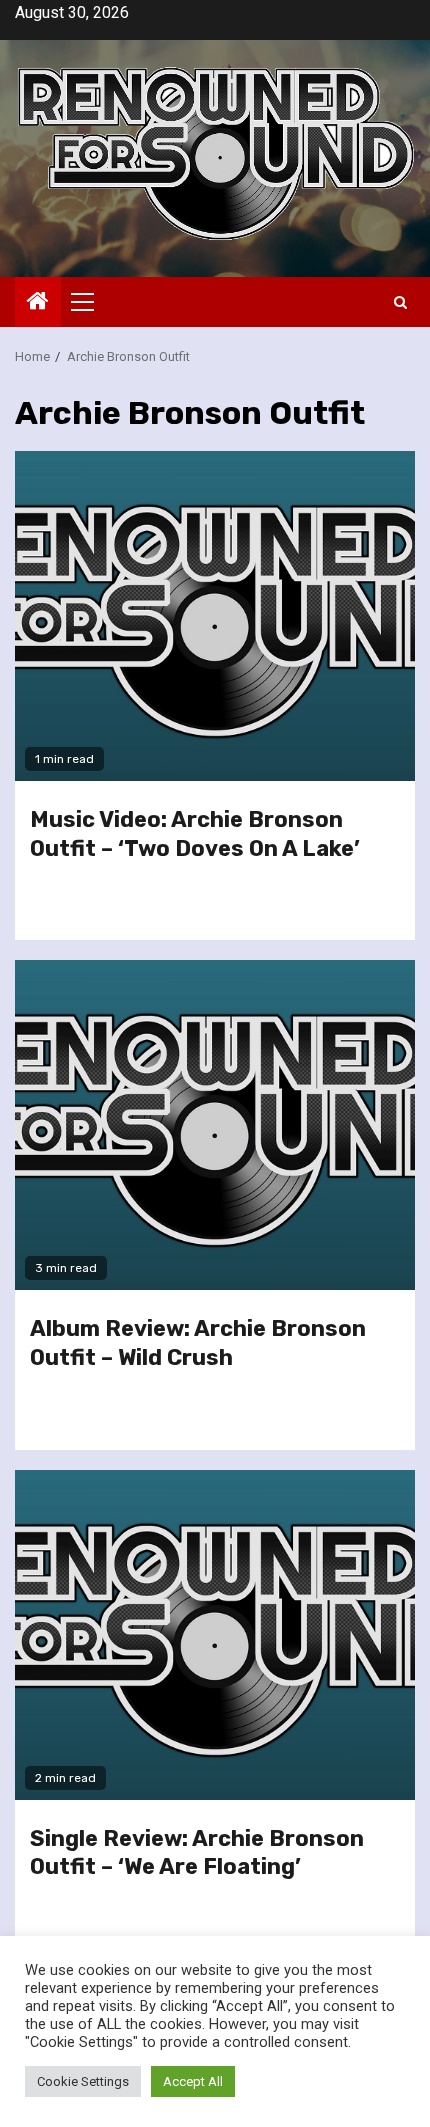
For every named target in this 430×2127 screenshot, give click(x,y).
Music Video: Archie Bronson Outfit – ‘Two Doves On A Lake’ (195, 834)
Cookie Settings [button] (83, 2081)
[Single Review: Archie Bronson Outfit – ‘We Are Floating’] (215, 1635)
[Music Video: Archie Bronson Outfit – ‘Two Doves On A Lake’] (215, 616)
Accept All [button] (193, 2081)
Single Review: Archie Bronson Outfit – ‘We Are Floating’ (197, 1853)
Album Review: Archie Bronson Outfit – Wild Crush (198, 1343)
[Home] (38, 303)
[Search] (400, 302)
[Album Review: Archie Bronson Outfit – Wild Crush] (215, 1125)
